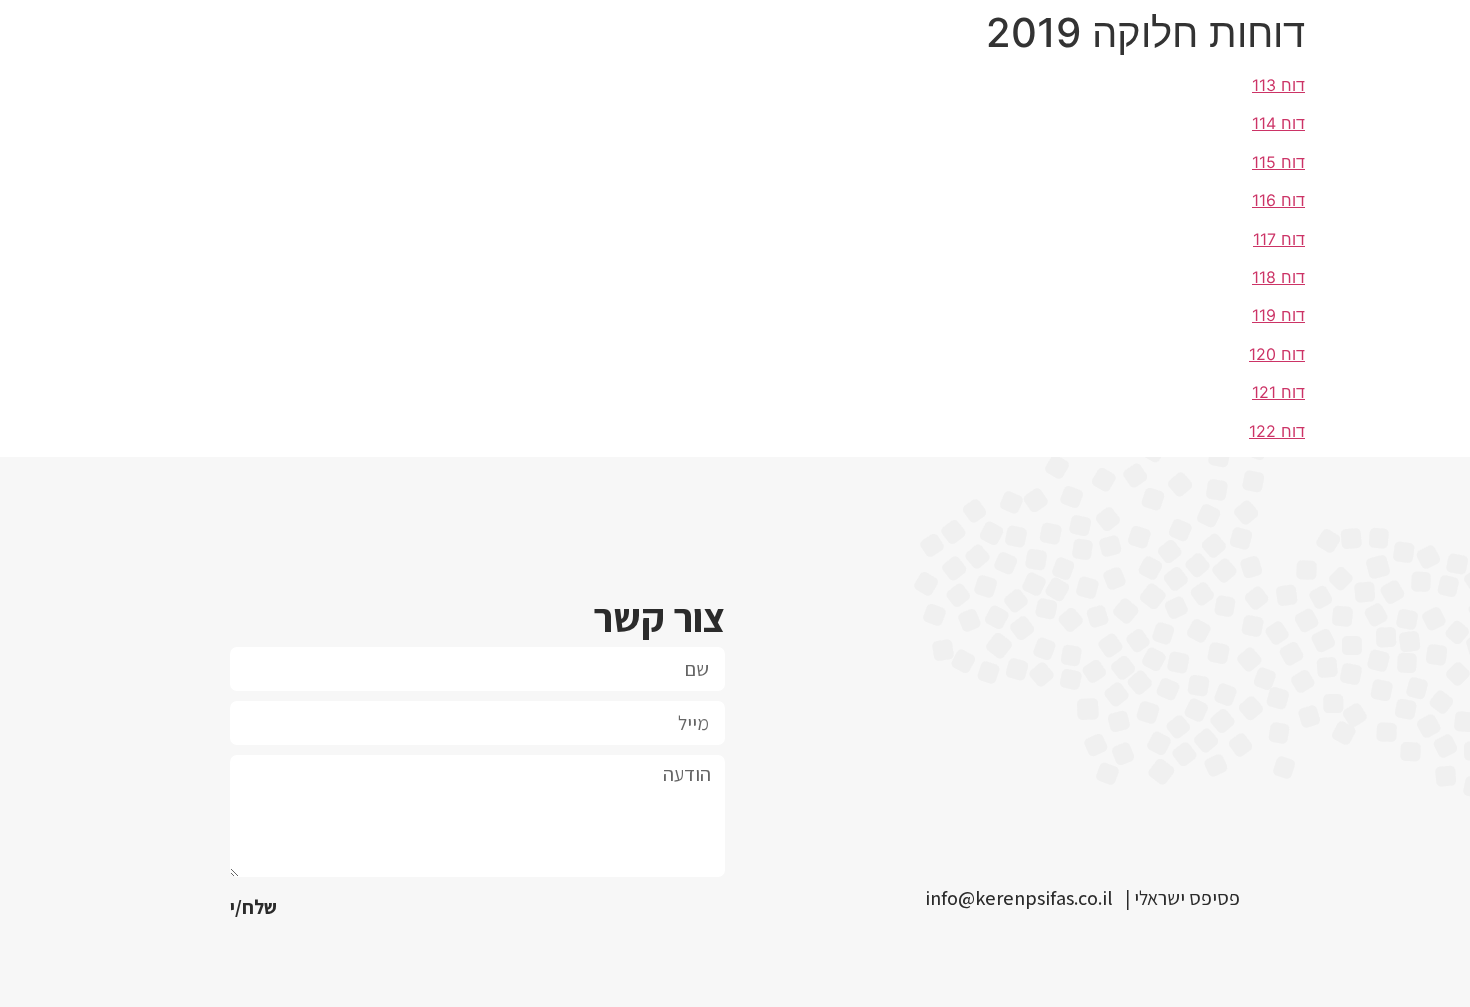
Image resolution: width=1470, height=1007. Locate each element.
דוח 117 (1279, 239)
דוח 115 (1278, 162)
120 (1262, 354)
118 (1264, 277)
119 (1264, 315)
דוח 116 (1278, 200)
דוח (1290, 277)
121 (1264, 392)
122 (1262, 431)
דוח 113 (1278, 85)
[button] (1019, 901)
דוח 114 (1278, 123)
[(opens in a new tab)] (1278, 315)
